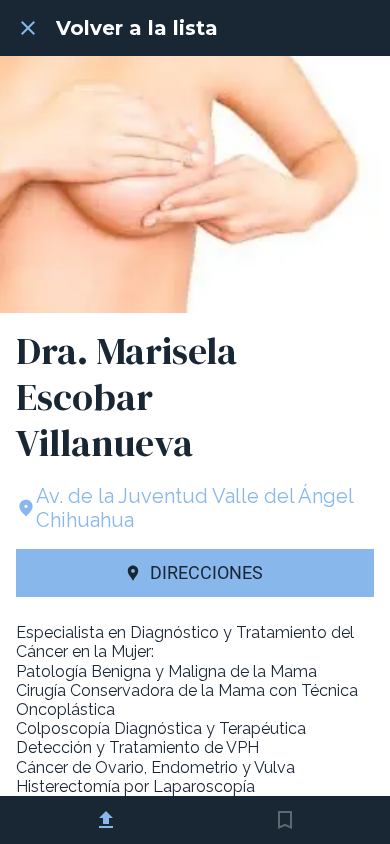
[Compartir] (106, 820)
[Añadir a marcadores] (285, 820)
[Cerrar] (28, 28)
